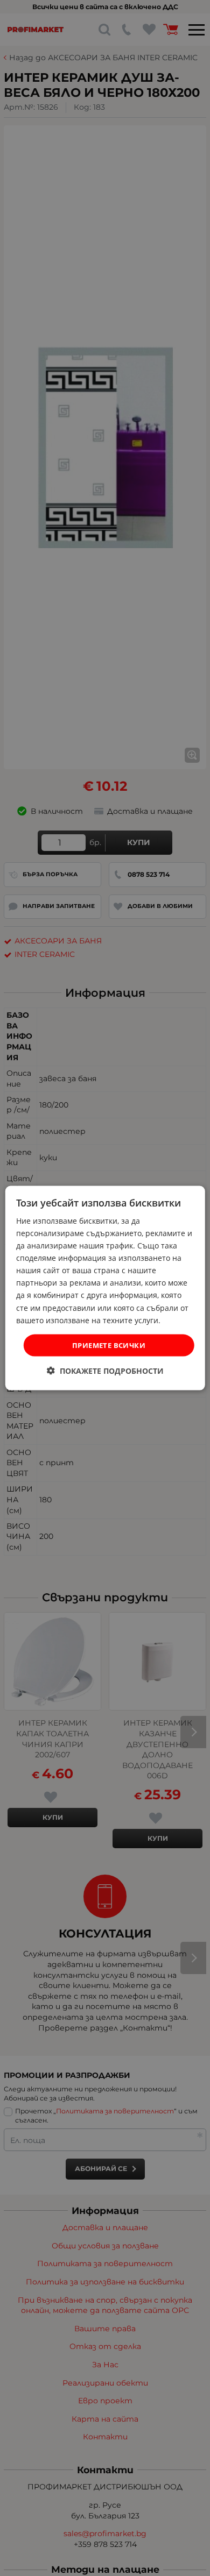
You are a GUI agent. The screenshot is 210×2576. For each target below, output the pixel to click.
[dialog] (105, 1288)
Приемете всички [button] (109, 1345)
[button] (105, 1371)
